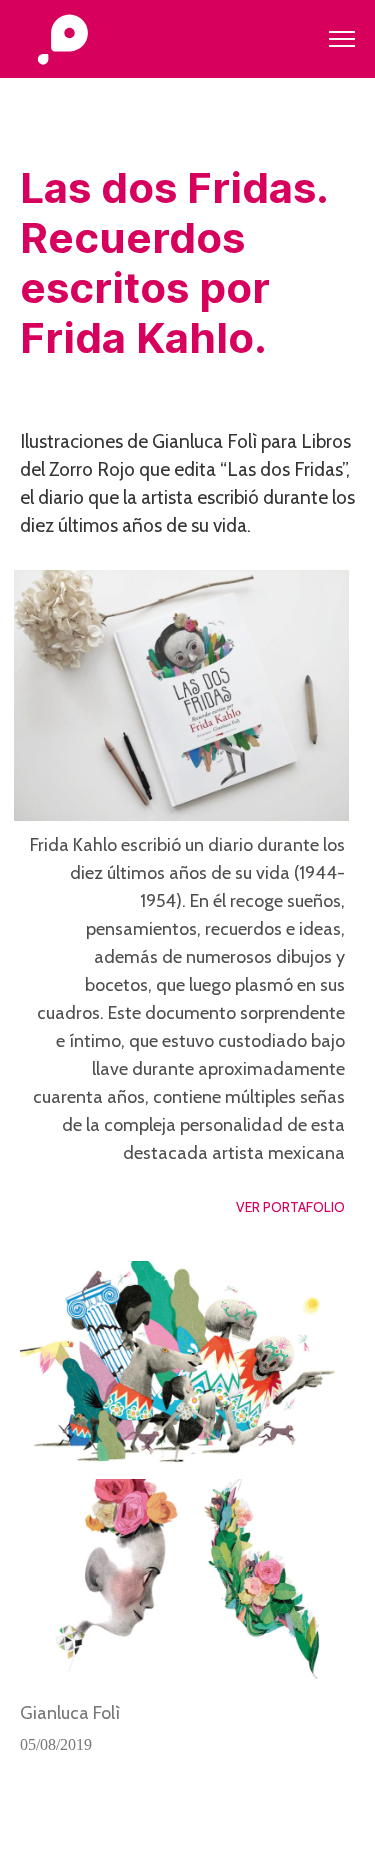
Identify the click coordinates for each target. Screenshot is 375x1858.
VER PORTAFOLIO (290, 1207)
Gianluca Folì (70, 1713)
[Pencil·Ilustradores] (62, 41)
